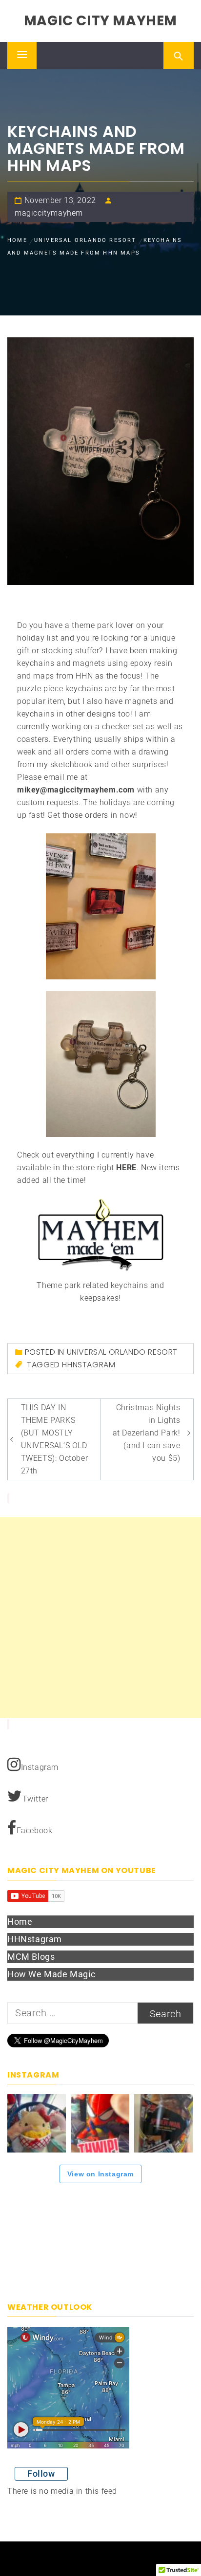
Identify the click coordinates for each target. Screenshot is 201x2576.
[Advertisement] (100, 1618)
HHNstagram (89, 1365)
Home (20, 1922)
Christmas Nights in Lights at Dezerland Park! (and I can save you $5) (147, 1433)
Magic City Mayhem (100, 21)
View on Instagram (100, 2174)
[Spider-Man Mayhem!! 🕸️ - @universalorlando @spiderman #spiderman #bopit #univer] (100, 2123)
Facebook (35, 1831)
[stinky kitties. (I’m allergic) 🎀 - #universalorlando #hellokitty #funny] (37, 2123)
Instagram (40, 1767)
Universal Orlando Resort (122, 1352)
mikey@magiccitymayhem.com (76, 790)
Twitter (35, 1799)
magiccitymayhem (49, 213)
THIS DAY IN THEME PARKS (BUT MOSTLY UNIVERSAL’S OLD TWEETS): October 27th (55, 1439)
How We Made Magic (51, 1974)
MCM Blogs (31, 1957)
